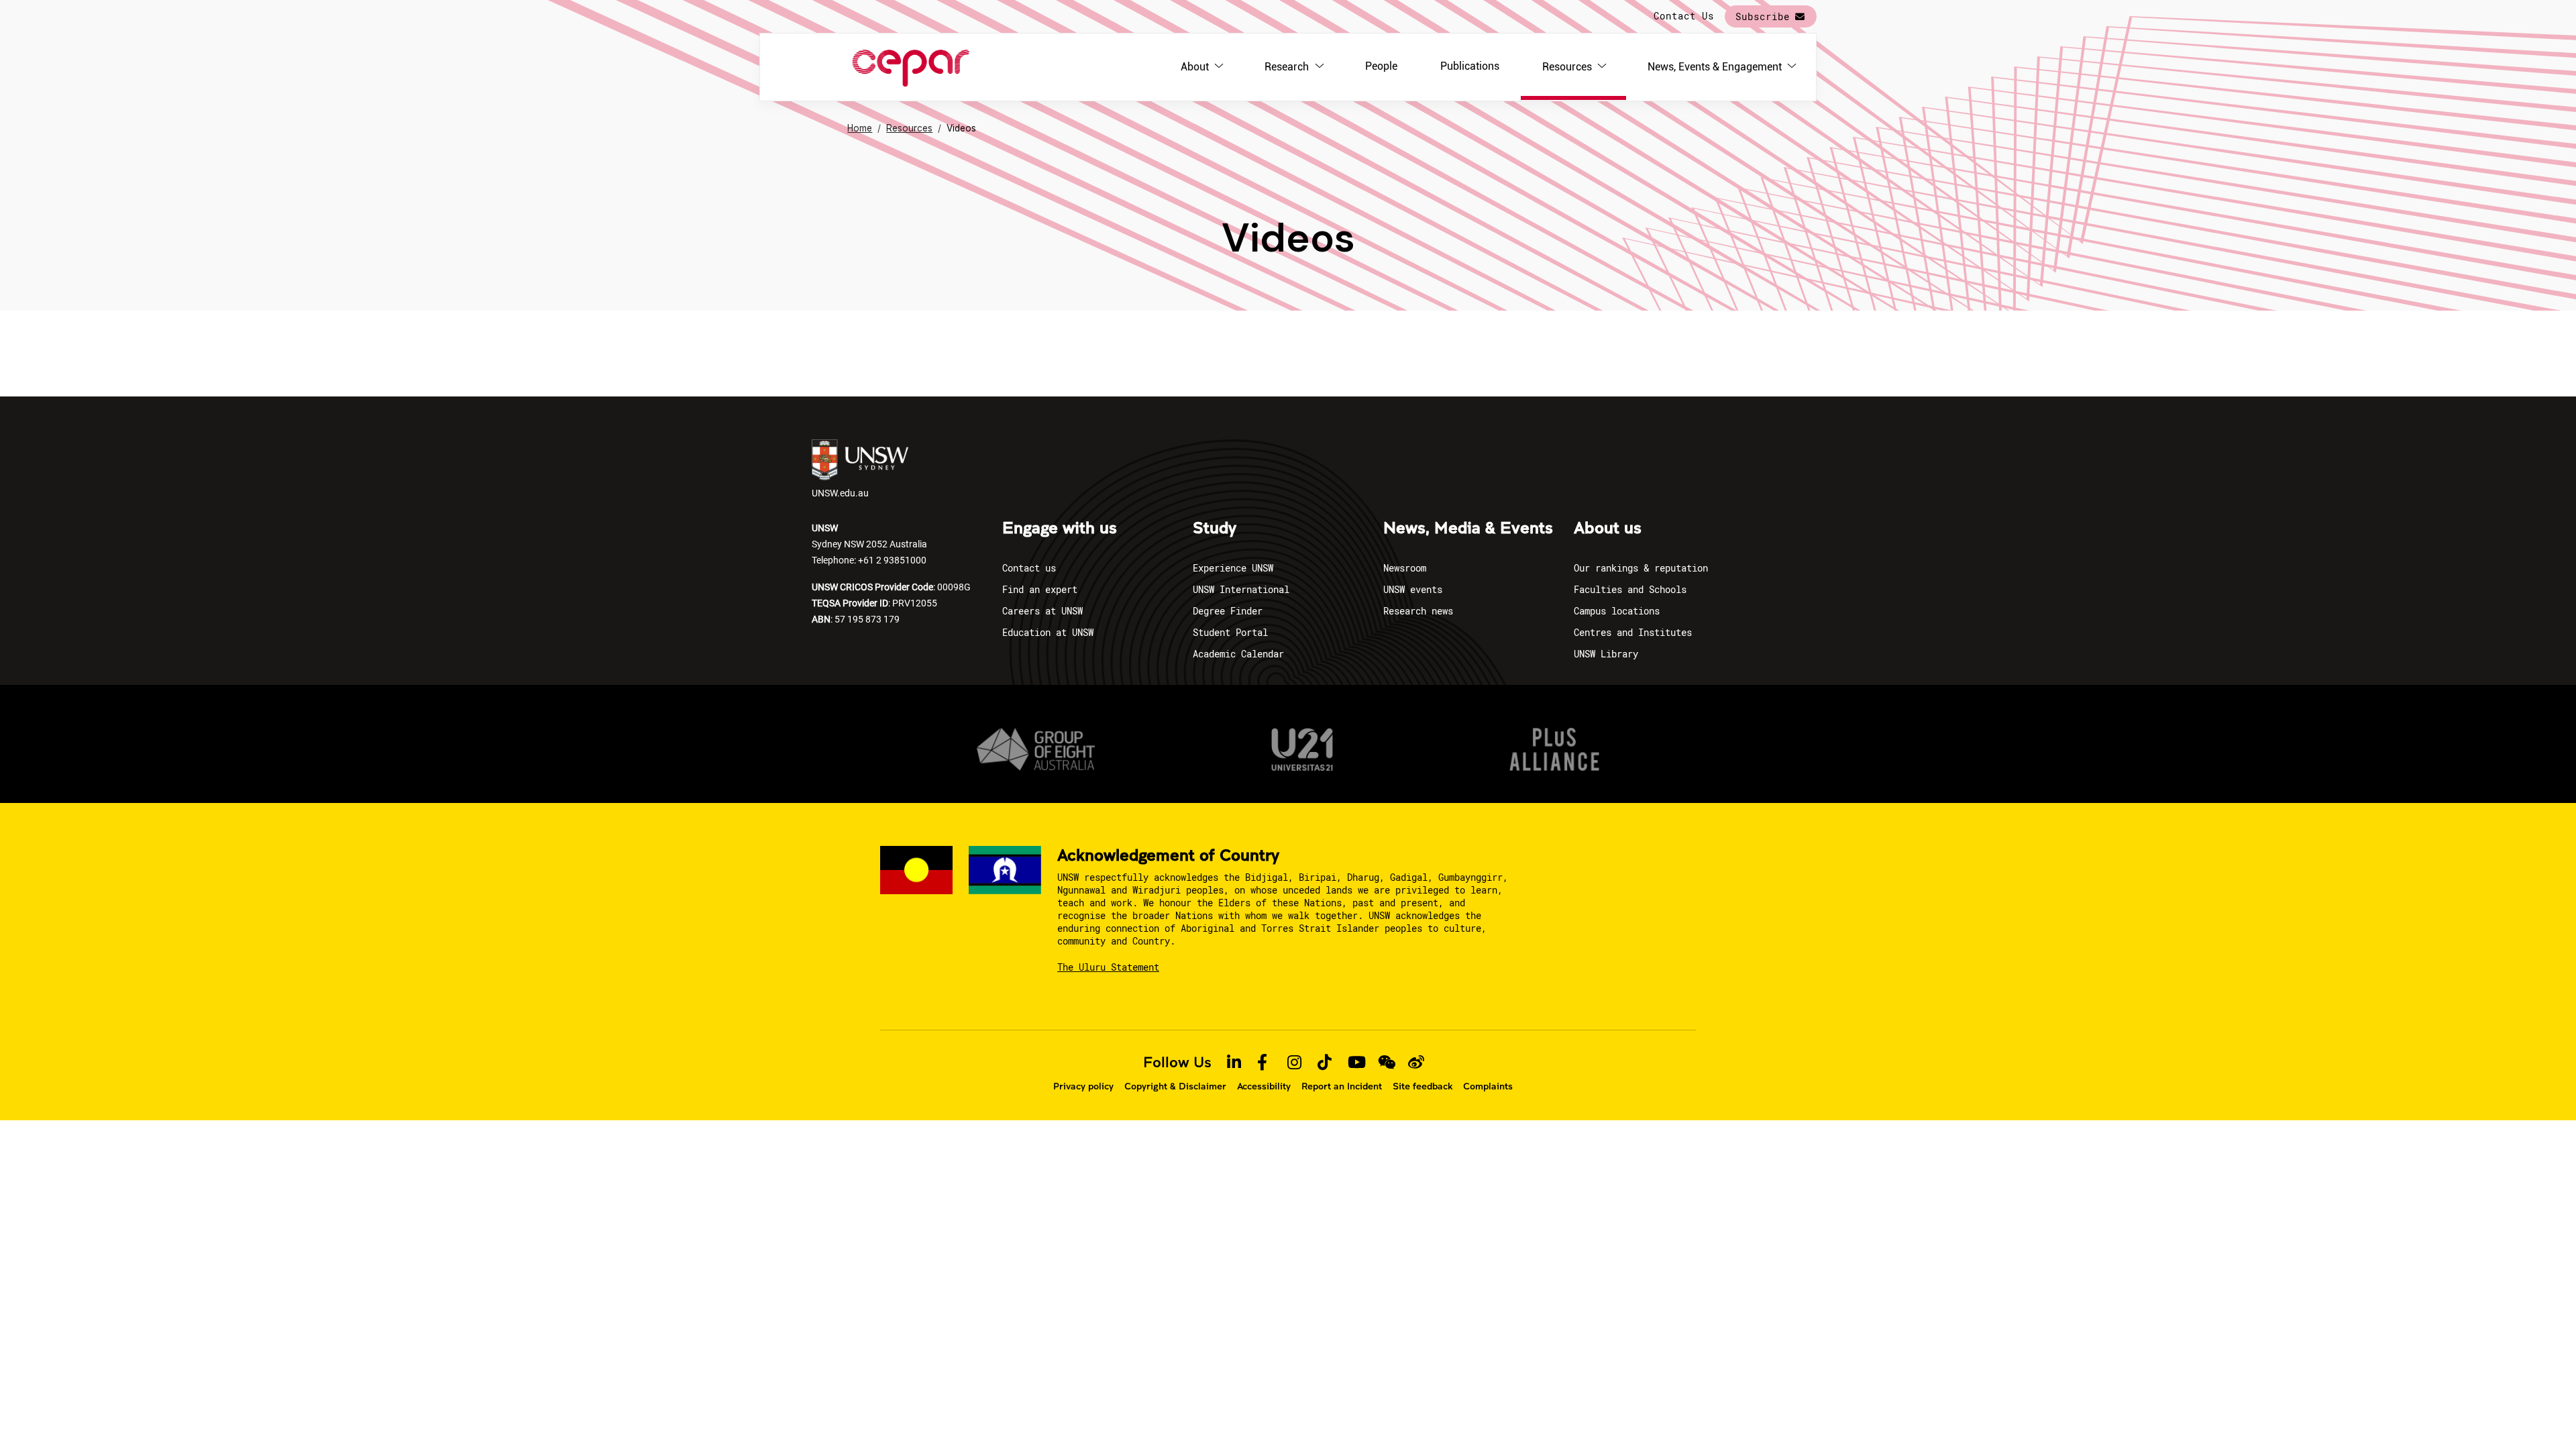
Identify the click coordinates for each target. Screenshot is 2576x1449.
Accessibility (1264, 1086)
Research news (1418, 611)
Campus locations (1617, 611)
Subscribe (1763, 16)
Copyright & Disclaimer (1175, 1086)
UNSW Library (1606, 654)
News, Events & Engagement (1715, 67)
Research (1287, 67)
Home (860, 128)
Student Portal (1230, 632)
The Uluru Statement (1108, 967)
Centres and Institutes (1633, 632)
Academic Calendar (1238, 654)
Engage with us (1060, 529)
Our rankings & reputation (1641, 568)
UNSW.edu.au (840, 493)
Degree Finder (1228, 611)
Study (1215, 529)
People (1381, 66)
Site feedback (1423, 1086)
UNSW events (1413, 589)
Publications (1470, 66)
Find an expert (1040, 589)
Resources (1567, 67)
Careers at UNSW (1042, 611)
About (1195, 67)
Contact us (1029, 568)
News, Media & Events (1468, 529)
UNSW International (1241, 589)
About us (1608, 529)
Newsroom (1405, 568)
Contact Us (1684, 16)
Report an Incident (1342, 1086)
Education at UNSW (1048, 632)
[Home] (911, 67)
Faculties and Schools (1630, 589)
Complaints (1488, 1086)
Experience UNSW (1233, 568)
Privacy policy (1083, 1086)
